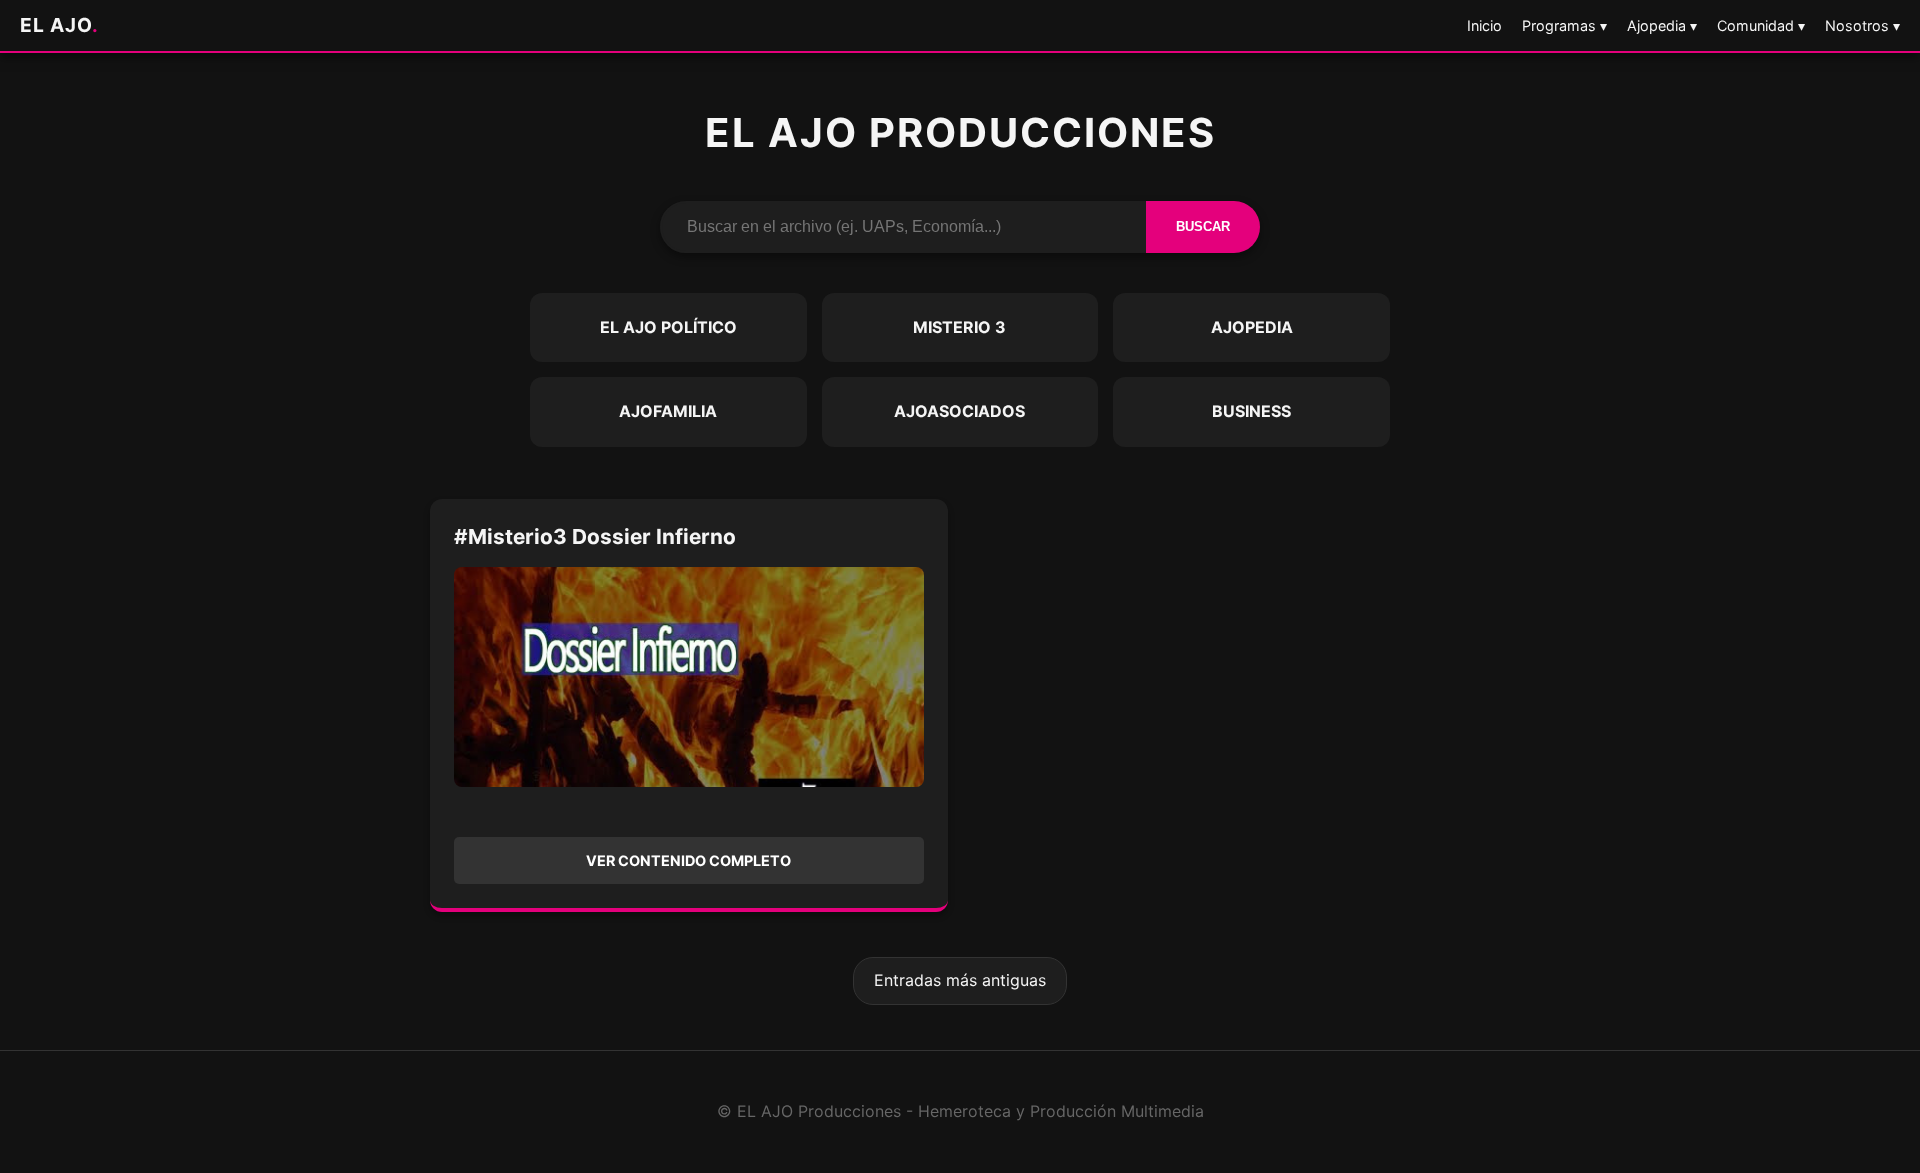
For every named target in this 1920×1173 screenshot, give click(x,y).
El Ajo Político (668, 327)
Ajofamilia (668, 411)
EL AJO (59, 25)
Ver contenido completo (688, 860)
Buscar (1203, 226)
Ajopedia (1252, 327)
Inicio (1484, 25)
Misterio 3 (959, 327)
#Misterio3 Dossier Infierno (595, 536)
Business (1251, 411)
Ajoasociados (959, 411)
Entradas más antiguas (960, 980)
